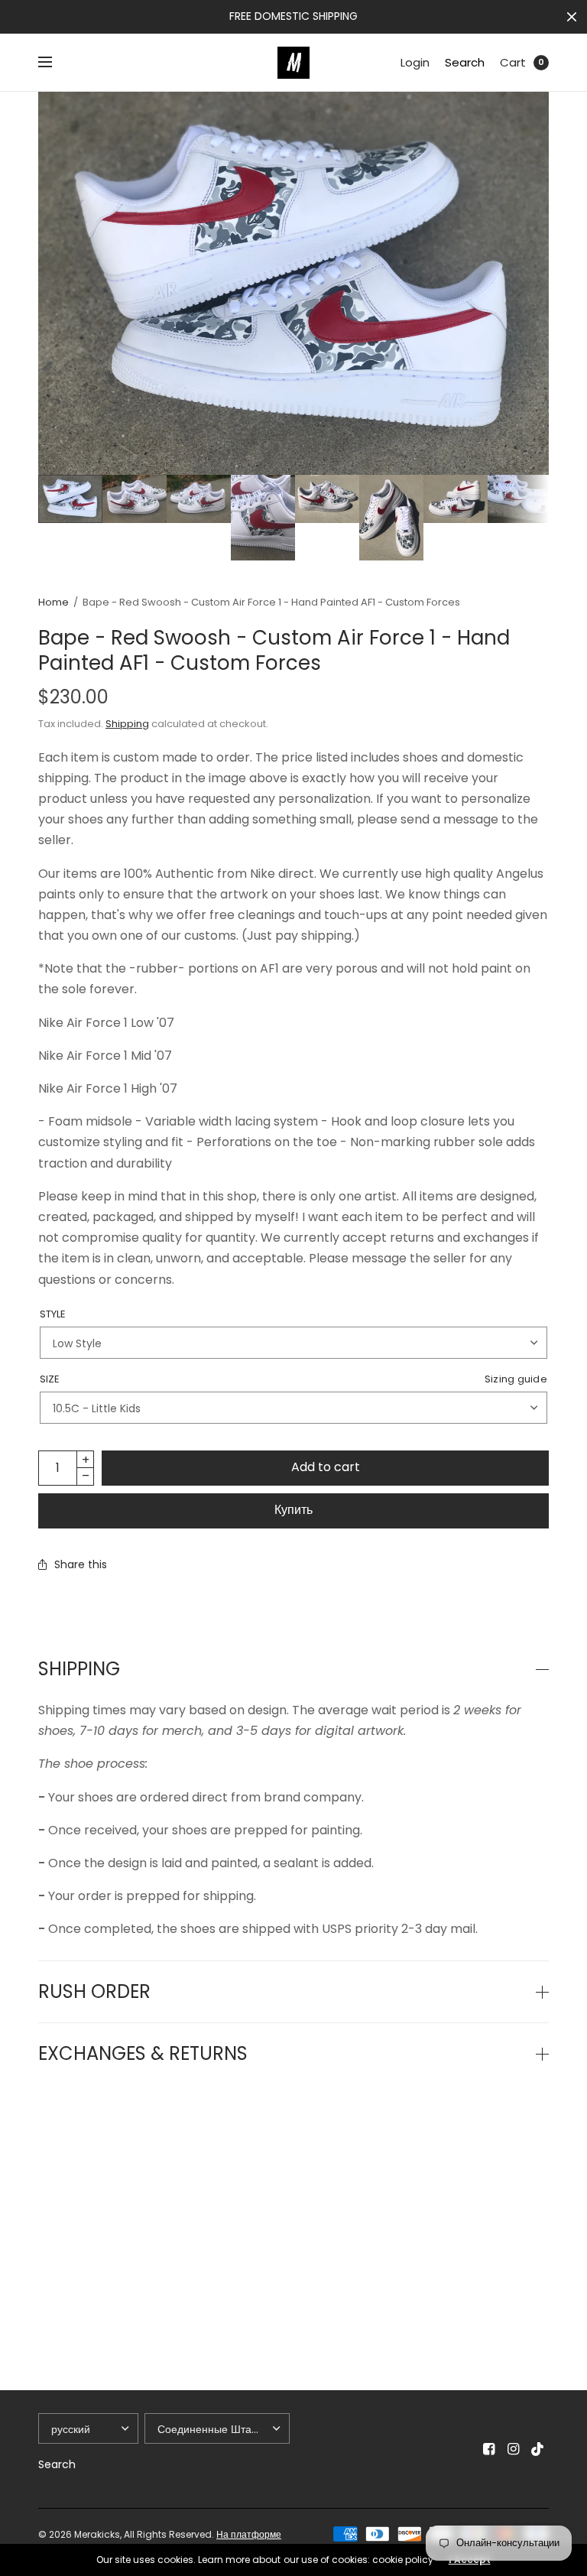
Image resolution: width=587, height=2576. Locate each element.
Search (465, 62)
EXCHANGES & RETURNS (143, 2054)
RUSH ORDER (94, 1992)
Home (54, 602)
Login (415, 62)
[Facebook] (489, 2449)
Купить (293, 1510)
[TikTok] (538, 2449)
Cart (513, 62)
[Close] (572, 17)
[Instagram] (514, 2449)
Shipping (127, 724)
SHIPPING (79, 1669)
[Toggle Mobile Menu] (55, 63)
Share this (81, 1564)
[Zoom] (293, 283)
